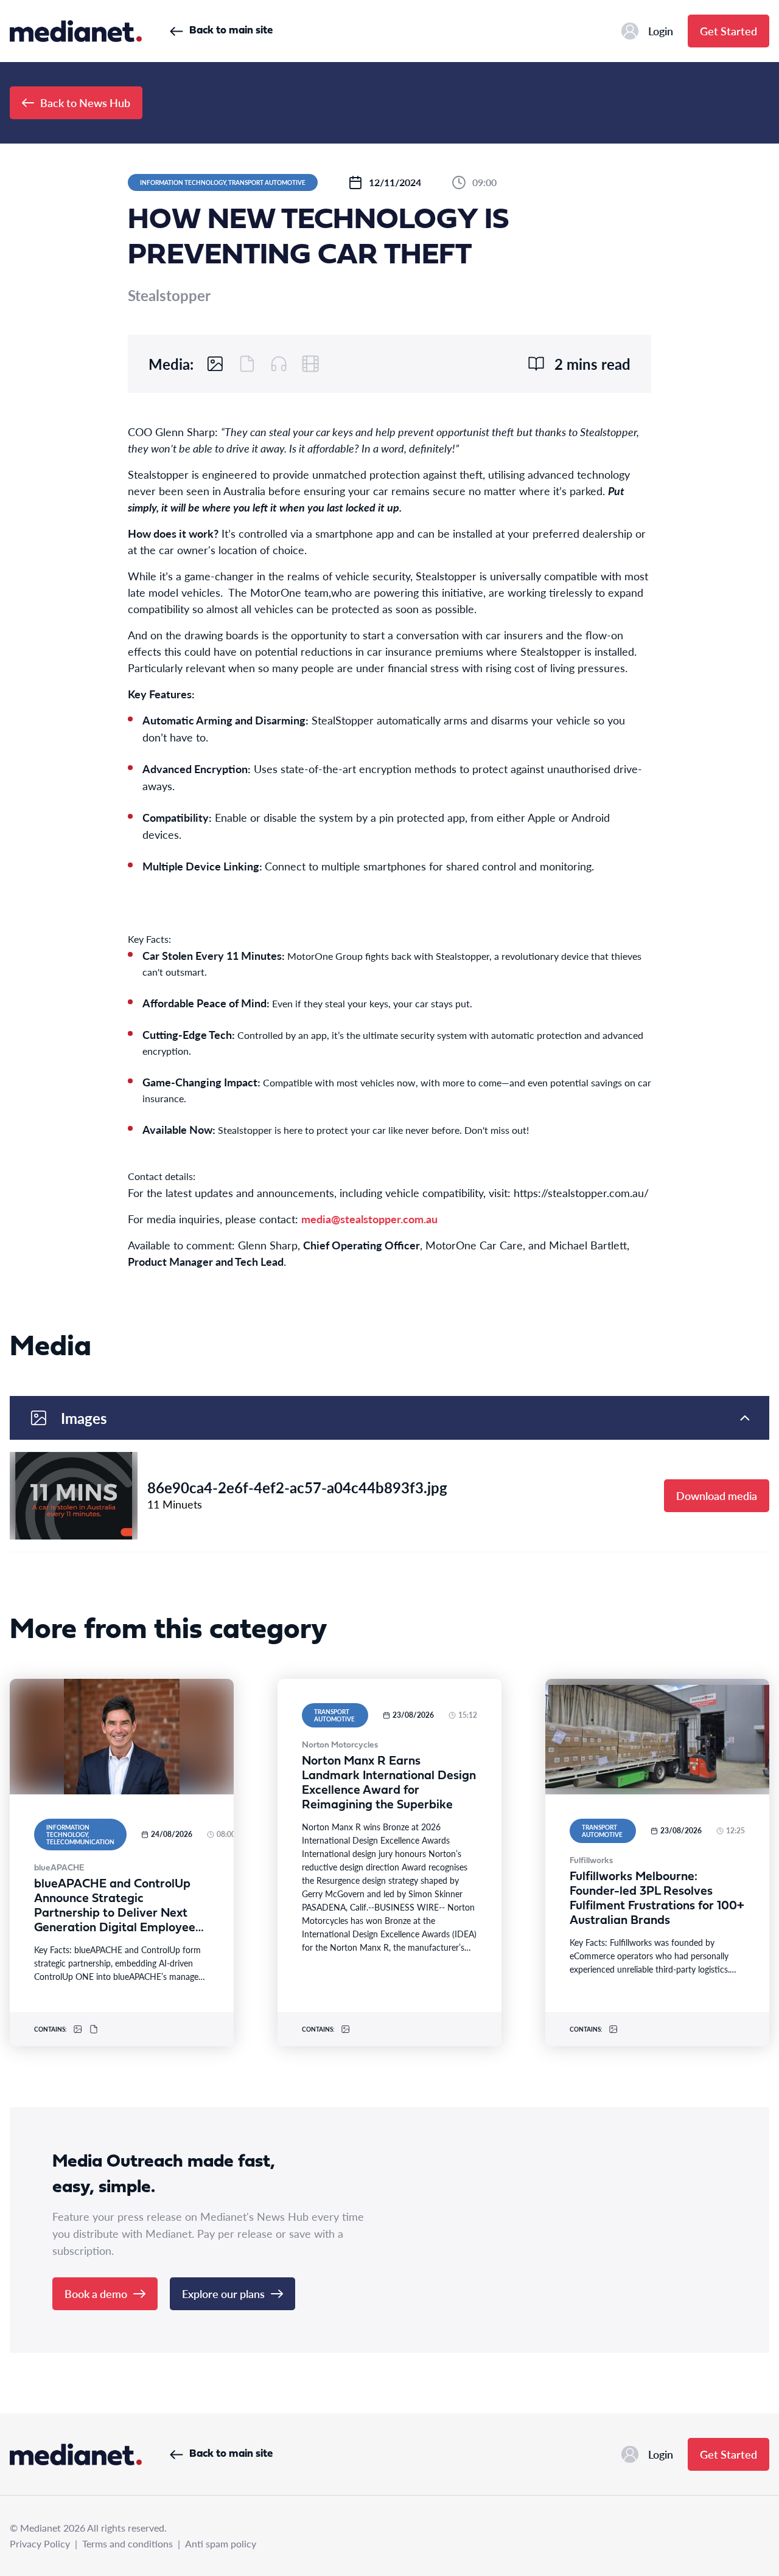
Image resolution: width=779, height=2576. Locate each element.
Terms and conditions (128, 2543)
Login (661, 31)
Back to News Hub (85, 102)
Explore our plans (223, 2293)
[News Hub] (76, 31)
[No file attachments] (247, 364)
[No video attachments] (310, 364)
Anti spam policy (221, 2543)
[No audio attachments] (279, 364)
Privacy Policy (40, 2543)
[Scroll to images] (215, 364)
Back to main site (231, 31)
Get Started (728, 31)
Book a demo (96, 2293)
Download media (717, 1495)
